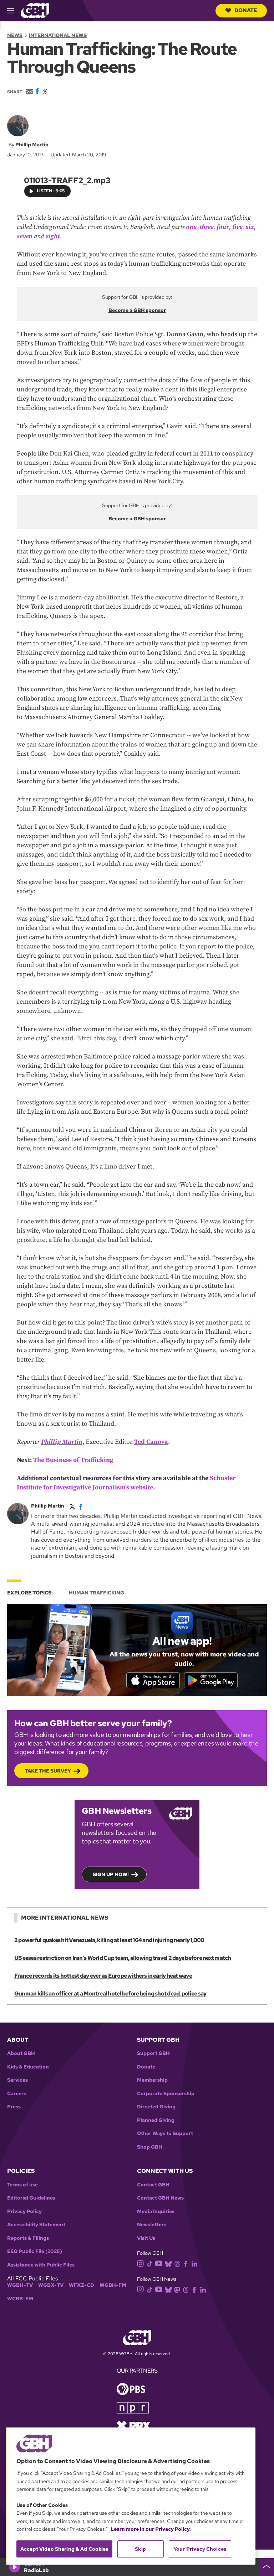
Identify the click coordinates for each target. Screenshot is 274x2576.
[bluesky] (168, 2263)
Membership (152, 2080)
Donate (246, 10)
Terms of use (22, 2185)
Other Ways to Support (165, 2133)
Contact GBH (153, 2185)
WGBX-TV (51, 2285)
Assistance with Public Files (41, 2265)
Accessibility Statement (36, 2225)
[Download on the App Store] (153, 1680)
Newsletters (152, 2225)
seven (25, 236)
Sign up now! (111, 1874)
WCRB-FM (20, 2299)
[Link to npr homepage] (133, 2407)
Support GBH (153, 2053)
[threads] (177, 2263)
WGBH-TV (20, 2285)
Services (17, 2080)
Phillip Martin (32, 145)
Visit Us (146, 2238)
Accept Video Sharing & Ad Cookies (64, 2549)
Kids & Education (28, 2067)
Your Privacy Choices (200, 2549)
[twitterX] (72, 1506)
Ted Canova (151, 1442)
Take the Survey (48, 1771)
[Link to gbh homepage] (35, 10)
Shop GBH (150, 2147)
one (191, 227)
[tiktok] (150, 2263)
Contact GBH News (160, 2198)
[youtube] (159, 2263)
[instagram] (141, 2263)
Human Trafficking (97, 1593)
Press (14, 2107)
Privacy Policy (24, 2211)
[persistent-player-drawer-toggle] (267, 2567)
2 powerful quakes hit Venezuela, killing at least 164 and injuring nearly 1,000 (109, 1940)
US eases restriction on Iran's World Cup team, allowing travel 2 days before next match (123, 1958)
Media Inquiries (156, 2211)
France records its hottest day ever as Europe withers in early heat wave (103, 1976)
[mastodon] (177, 2289)
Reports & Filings (28, 2238)
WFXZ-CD (82, 2285)
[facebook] (81, 1506)
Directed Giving (156, 2107)
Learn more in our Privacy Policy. (151, 2529)
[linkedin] (194, 2263)
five (237, 227)
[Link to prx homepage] (133, 2425)
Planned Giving (156, 2120)
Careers (17, 2094)
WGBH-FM (113, 2285)
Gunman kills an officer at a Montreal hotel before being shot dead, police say (110, 1994)
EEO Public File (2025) (35, 2251)
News (15, 35)
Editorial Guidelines (31, 2198)
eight (52, 236)
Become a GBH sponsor (137, 310)
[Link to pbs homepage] (131, 2388)
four (223, 227)
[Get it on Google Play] (211, 1680)
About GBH (21, 2053)
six (250, 227)
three (206, 227)
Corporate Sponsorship (166, 2094)
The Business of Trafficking (73, 1460)
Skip (140, 2549)
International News (58, 35)
